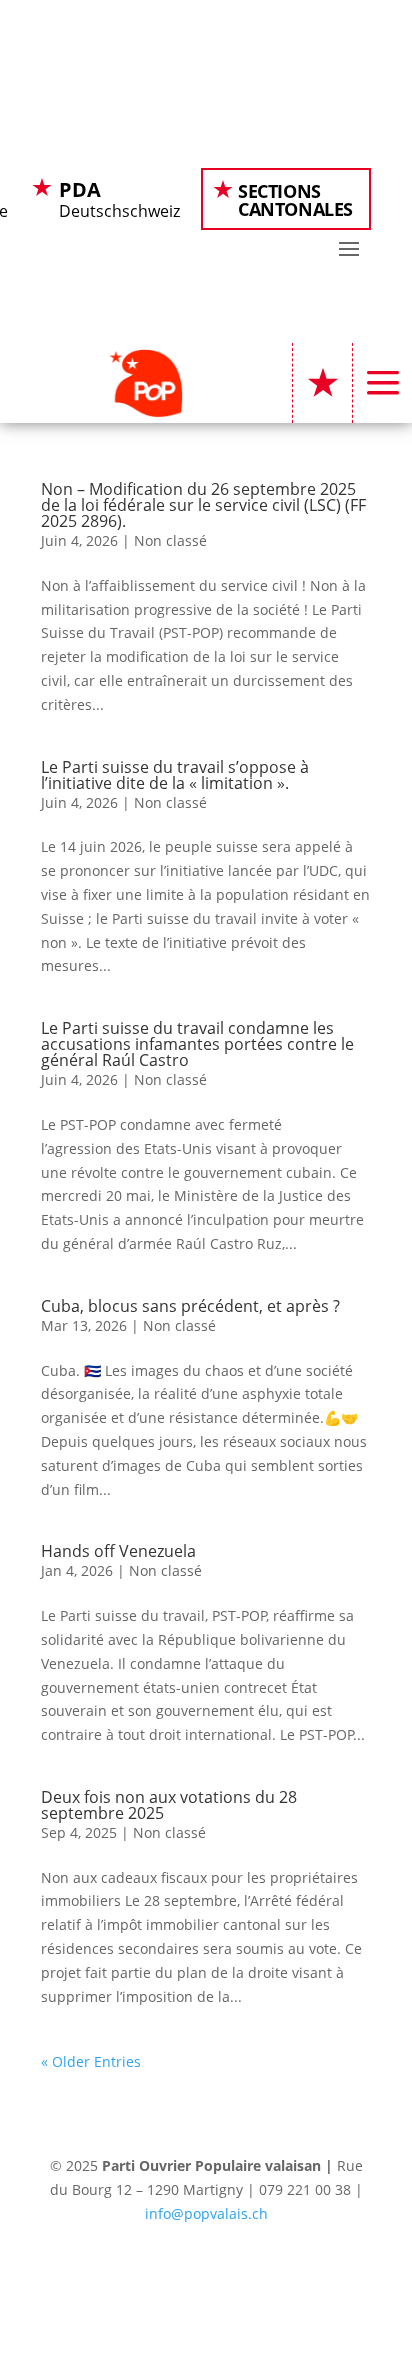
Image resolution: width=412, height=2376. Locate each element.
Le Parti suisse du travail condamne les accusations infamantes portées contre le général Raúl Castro (197, 1044)
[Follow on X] (166, 2272)
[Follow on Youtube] (246, 2272)
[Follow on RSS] (286, 2272)
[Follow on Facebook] (126, 2272)
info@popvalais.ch (206, 2213)
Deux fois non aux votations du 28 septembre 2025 (169, 1805)
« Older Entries (91, 2061)
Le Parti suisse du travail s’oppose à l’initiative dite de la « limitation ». (175, 775)
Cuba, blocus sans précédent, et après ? (190, 1306)
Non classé (170, 540)
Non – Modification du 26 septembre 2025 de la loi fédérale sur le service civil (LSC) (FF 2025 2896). (203, 505)
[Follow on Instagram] (206, 2272)
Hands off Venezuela (118, 1551)
